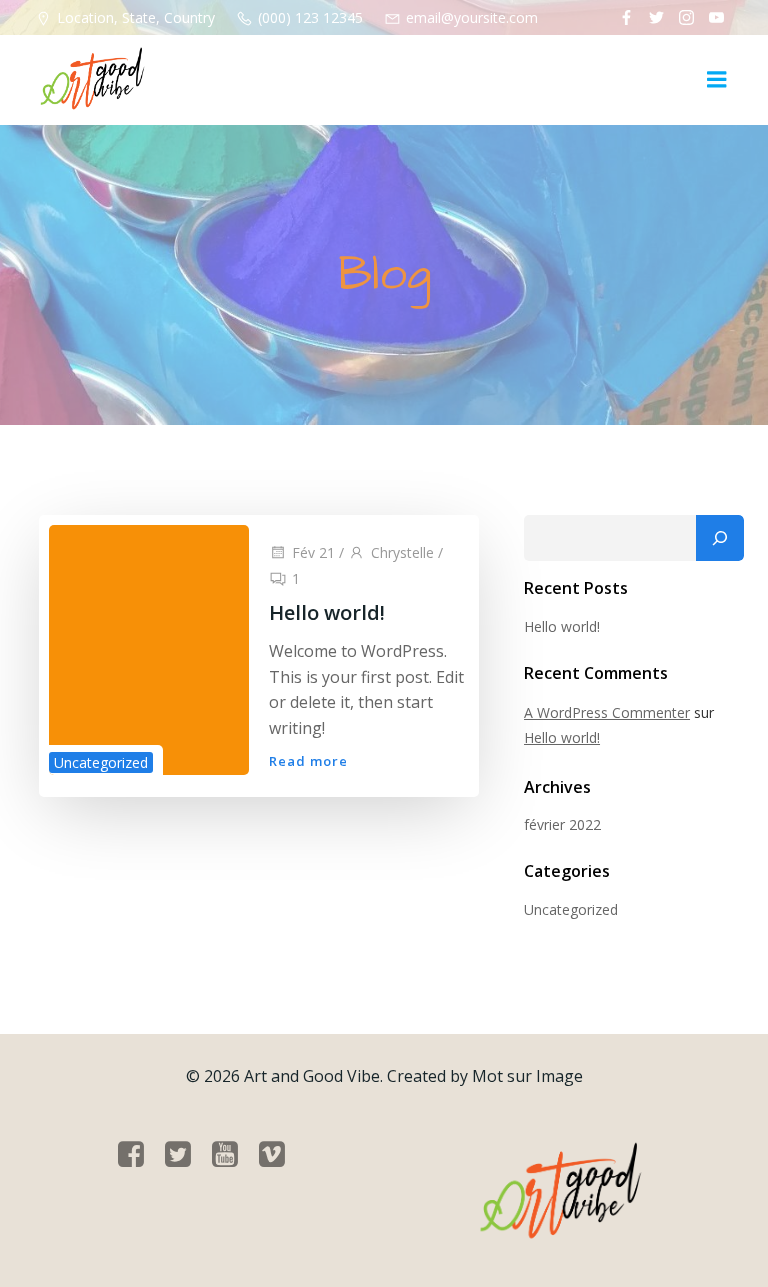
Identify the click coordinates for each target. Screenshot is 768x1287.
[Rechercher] (720, 538)
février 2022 (562, 824)
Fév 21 (313, 552)
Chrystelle (402, 552)
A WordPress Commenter (607, 712)
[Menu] (717, 80)
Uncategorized (101, 762)
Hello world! (562, 626)
